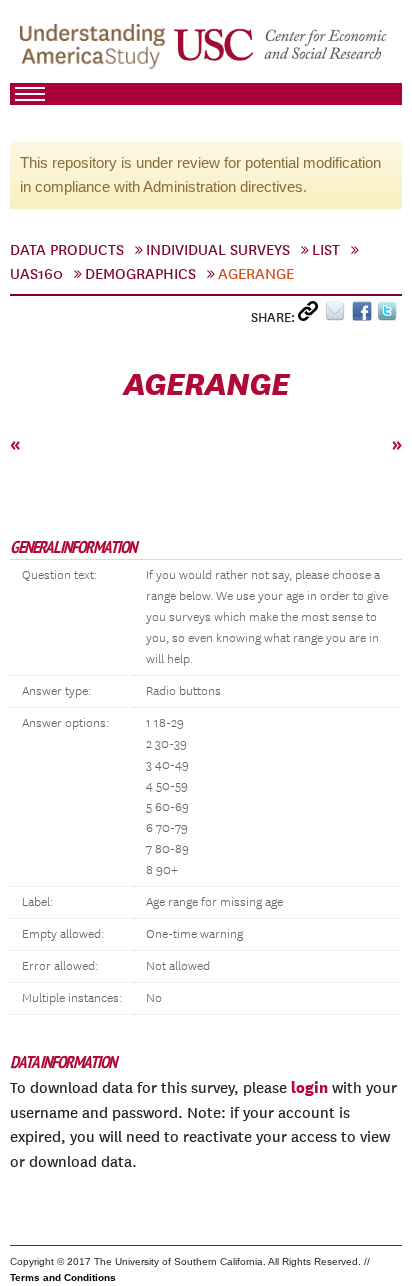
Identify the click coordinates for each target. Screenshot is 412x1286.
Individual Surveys (218, 250)
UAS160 (36, 274)
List (326, 250)
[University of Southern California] (281, 51)
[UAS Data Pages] (95, 51)
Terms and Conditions (63, 1277)
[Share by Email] (338, 315)
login (309, 1087)
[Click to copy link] (311, 315)
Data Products (67, 250)
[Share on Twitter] (389, 315)
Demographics (140, 274)
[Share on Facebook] (364, 315)
